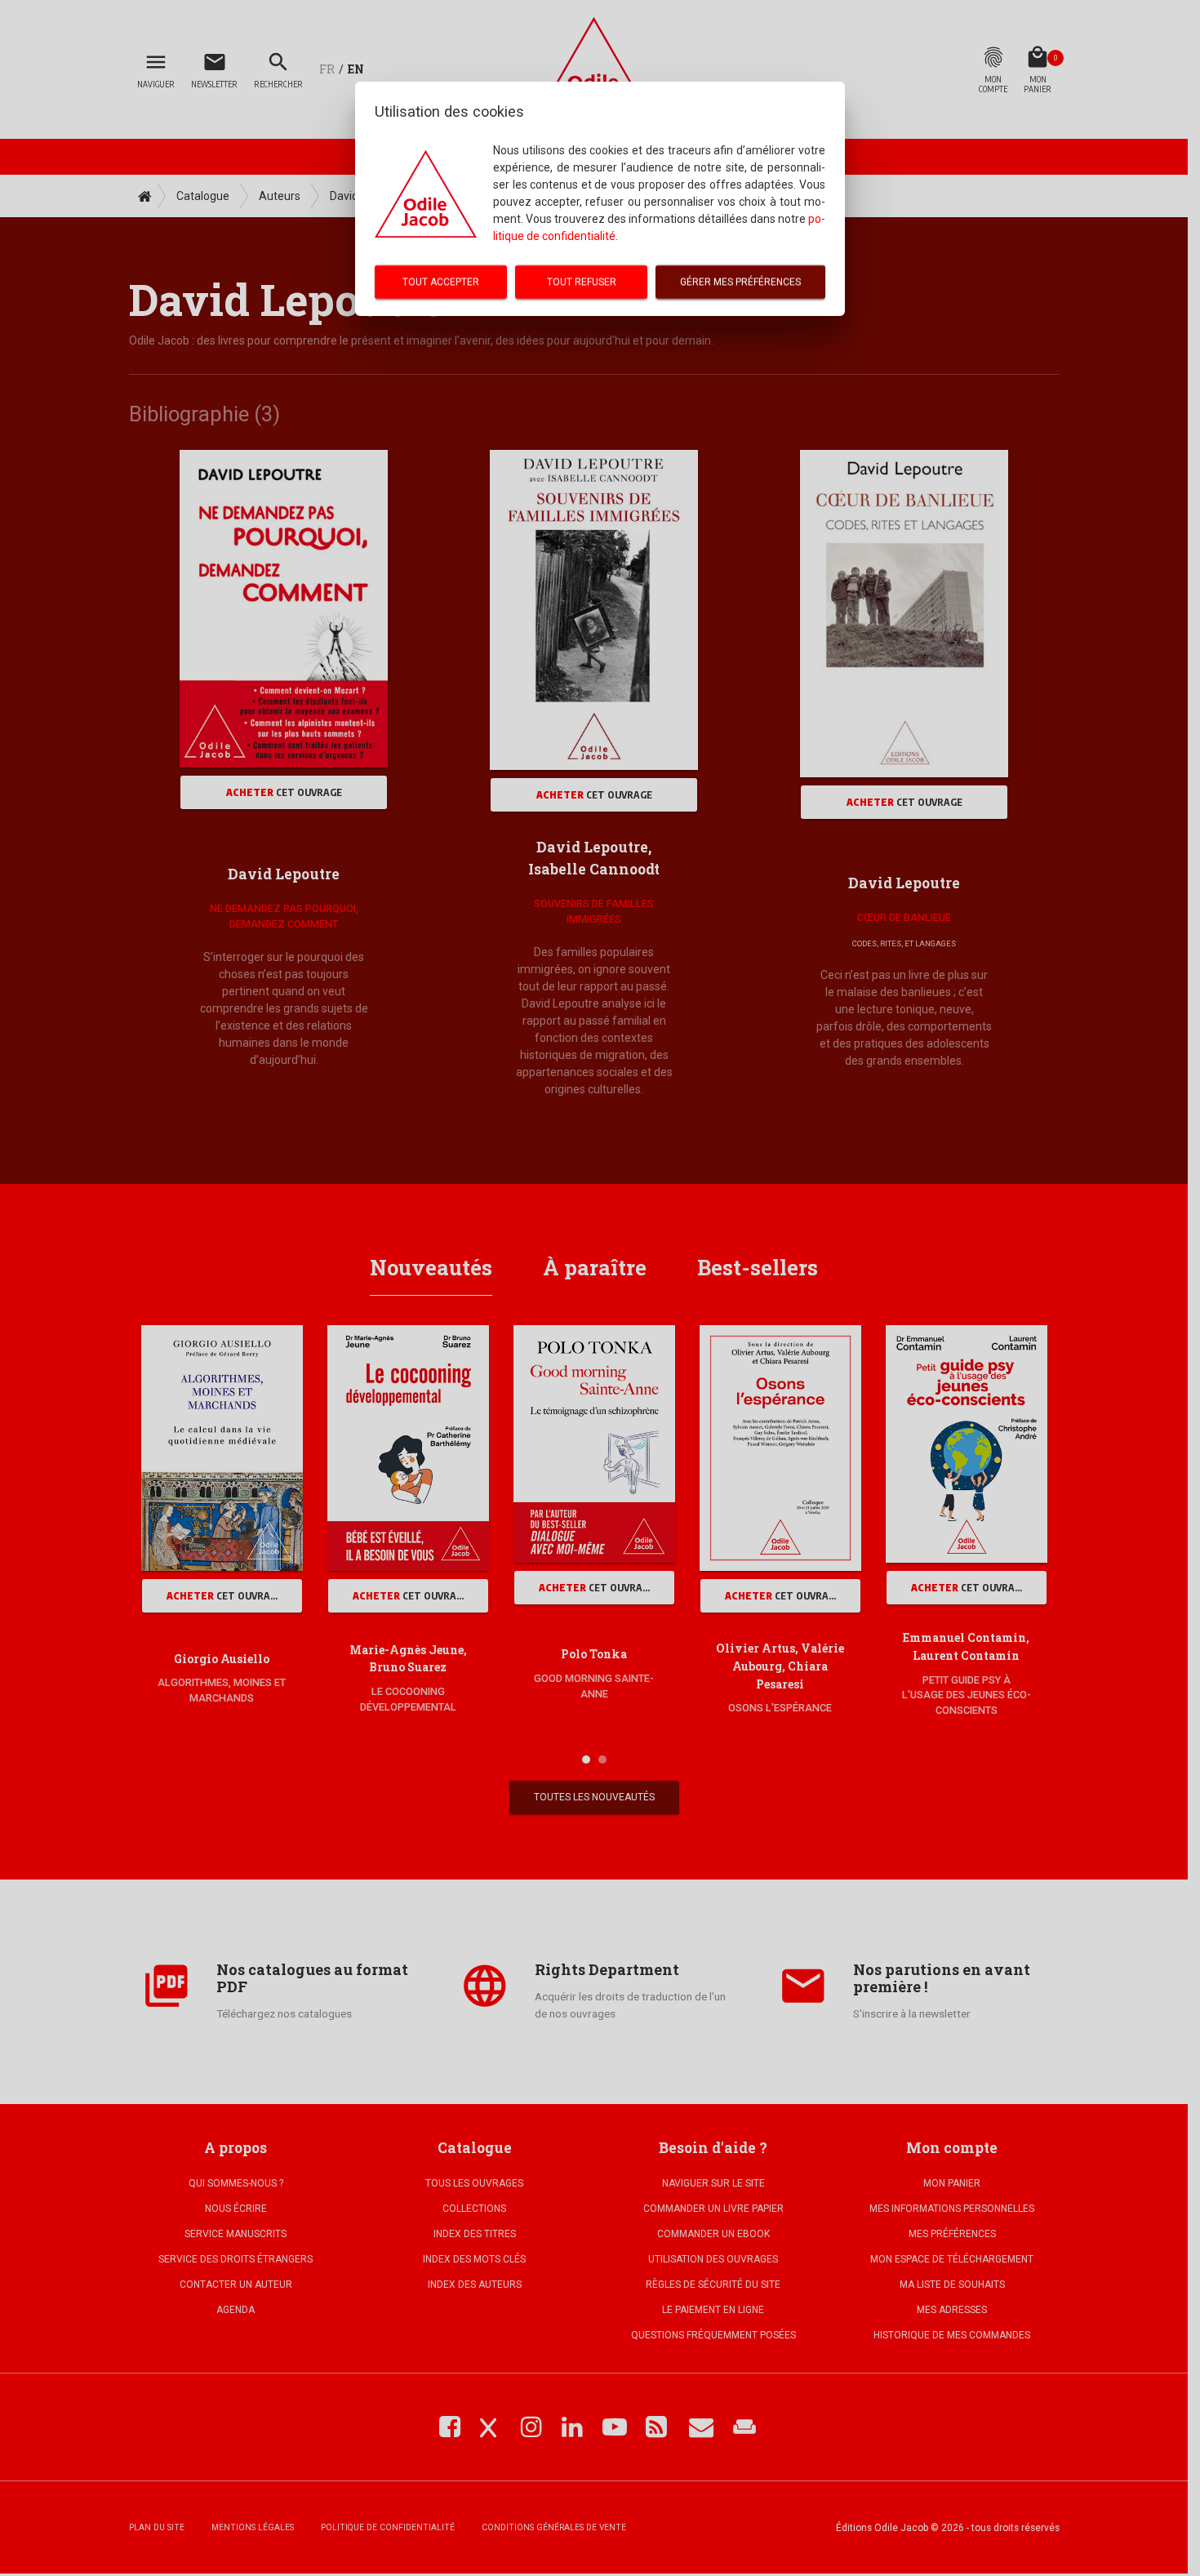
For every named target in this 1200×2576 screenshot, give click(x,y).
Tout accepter (441, 282)
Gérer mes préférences (740, 282)
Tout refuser (582, 282)
